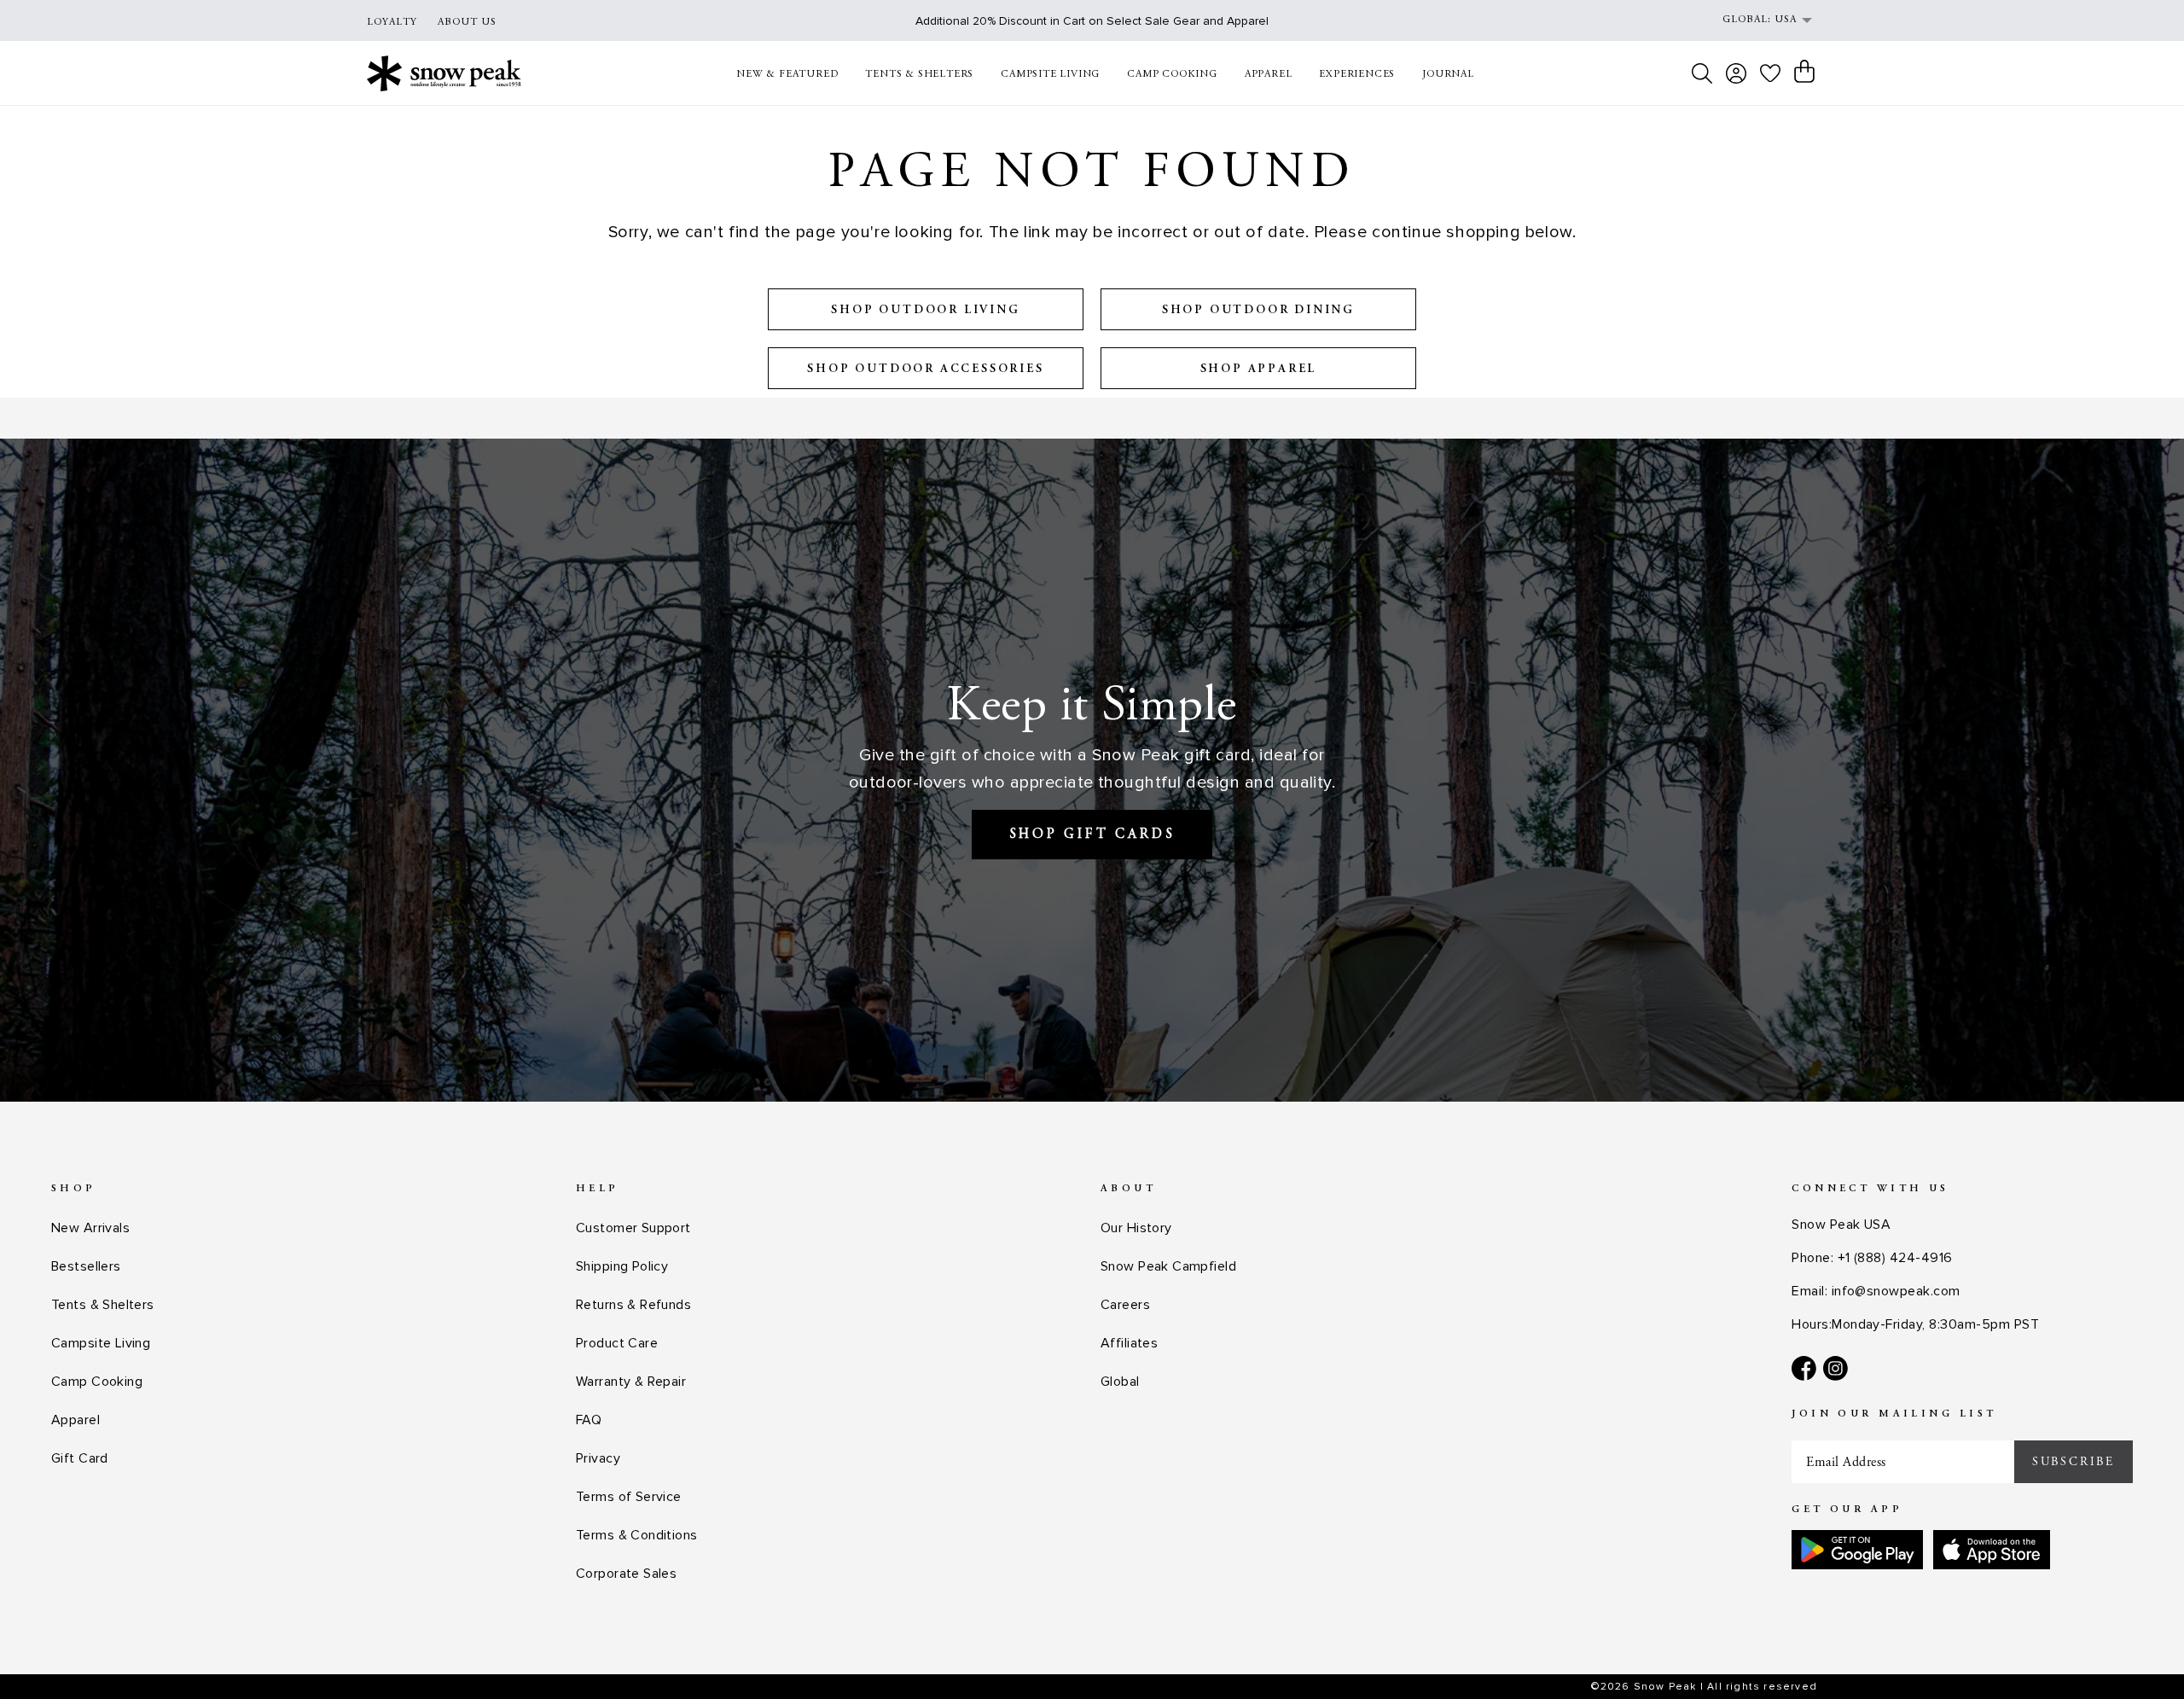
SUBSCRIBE (2074, 1462)
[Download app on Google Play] (1857, 1550)
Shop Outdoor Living (925, 311)
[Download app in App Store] (1992, 1550)
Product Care (617, 1343)
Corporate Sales (626, 1574)
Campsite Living (101, 1343)
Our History (1136, 1228)
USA (1786, 20)
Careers (1125, 1305)
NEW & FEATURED (787, 74)
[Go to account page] (1736, 73)
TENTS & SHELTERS (919, 74)
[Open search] (1702, 73)
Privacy (598, 1458)
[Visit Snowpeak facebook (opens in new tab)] (1804, 1368)
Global (1120, 1382)
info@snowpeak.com (1896, 1291)
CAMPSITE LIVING (1050, 74)
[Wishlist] (1770, 73)
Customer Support (633, 1228)
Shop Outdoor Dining (1258, 311)
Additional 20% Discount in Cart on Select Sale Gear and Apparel (1092, 21)
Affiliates (1129, 1343)
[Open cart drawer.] (1804, 72)
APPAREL (1269, 74)
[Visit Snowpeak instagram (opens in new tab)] (1835, 1368)
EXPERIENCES (1357, 74)
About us (467, 22)
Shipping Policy (622, 1266)
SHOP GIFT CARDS (1092, 835)
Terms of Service (629, 1497)
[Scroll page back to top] (2137, 1652)
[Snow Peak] (444, 73)
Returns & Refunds (633, 1305)
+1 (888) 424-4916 (1895, 1258)
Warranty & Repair (631, 1382)
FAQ (589, 1420)
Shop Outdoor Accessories (925, 369)
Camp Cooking (97, 1382)
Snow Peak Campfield (1168, 1266)
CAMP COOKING (1172, 74)
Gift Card (80, 1458)
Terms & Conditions (637, 1535)
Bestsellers (86, 1266)
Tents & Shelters (103, 1305)
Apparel (76, 1420)
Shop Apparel (1259, 369)
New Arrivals (90, 1228)
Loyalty (392, 22)
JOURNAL (1448, 74)
